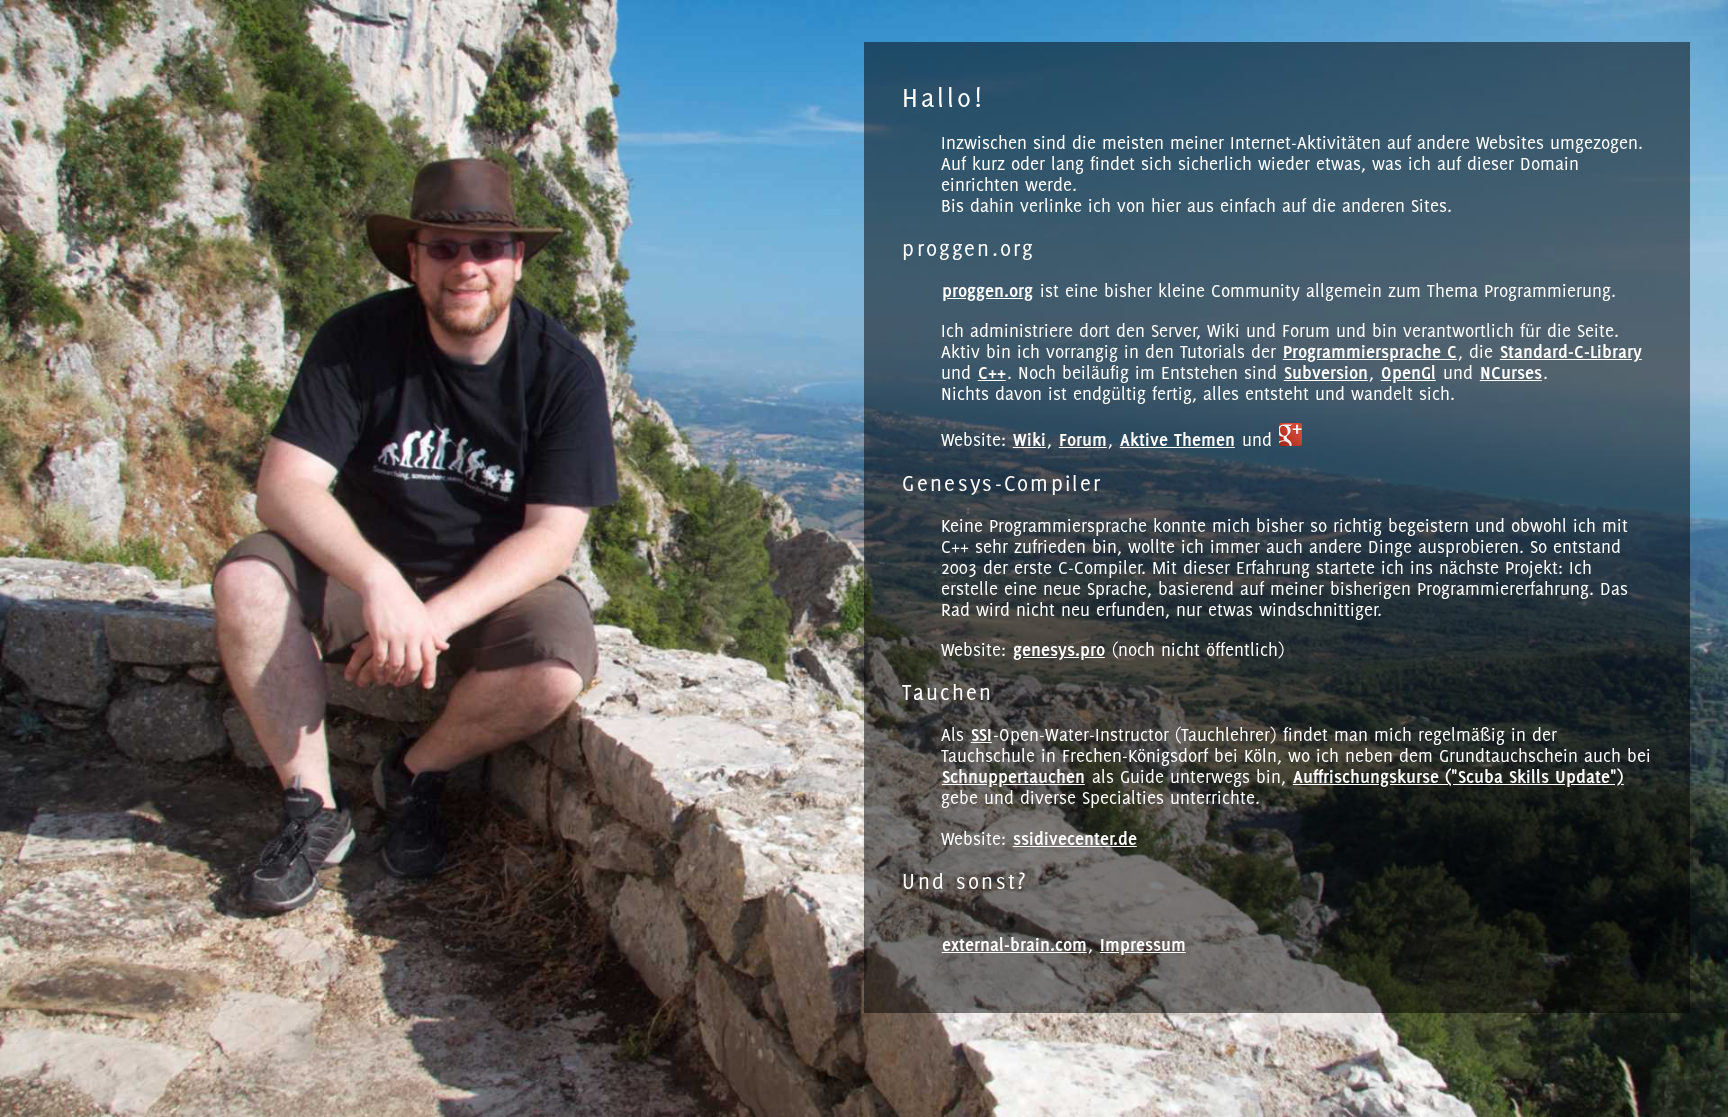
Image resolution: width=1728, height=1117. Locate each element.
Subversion (1326, 372)
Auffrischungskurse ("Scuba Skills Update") (1458, 776)
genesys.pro (1059, 649)
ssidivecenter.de (1075, 838)
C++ (992, 372)
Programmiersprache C (1370, 351)
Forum (1083, 439)
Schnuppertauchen (1013, 776)
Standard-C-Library (1571, 351)
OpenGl (1408, 372)
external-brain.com (1014, 944)
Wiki (1029, 439)
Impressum (1143, 944)
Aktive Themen (1177, 439)
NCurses (1511, 372)
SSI (981, 734)
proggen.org (987, 290)
